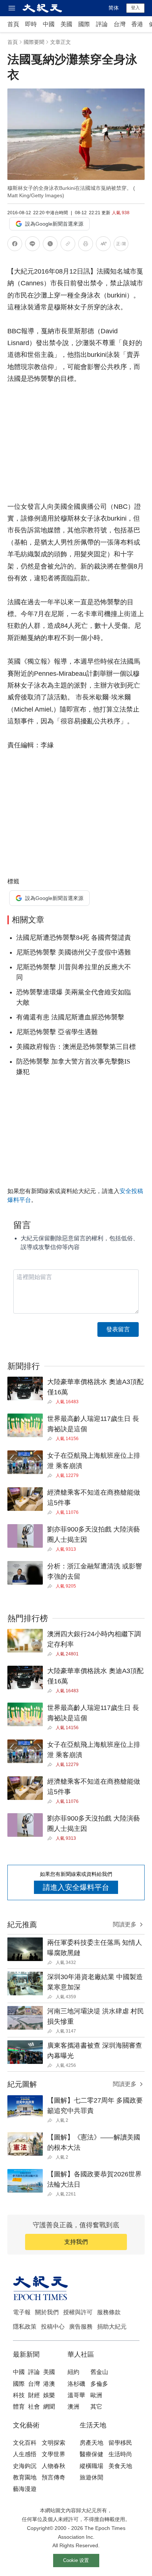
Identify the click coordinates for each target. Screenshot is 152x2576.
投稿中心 (53, 2327)
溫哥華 (76, 2395)
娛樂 (49, 2395)
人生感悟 (25, 2454)
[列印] (86, 245)
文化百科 (25, 2443)
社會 (34, 2407)
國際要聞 (34, 42)
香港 (137, 24)
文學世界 (53, 2454)
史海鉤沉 (25, 2466)
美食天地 (120, 2466)
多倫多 (99, 2384)
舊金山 (99, 2372)
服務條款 (109, 2312)
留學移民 (120, 2443)
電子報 (22, 2312)
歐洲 (96, 2395)
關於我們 (47, 2312)
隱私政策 (25, 2327)
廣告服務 (81, 2327)
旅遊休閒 (91, 2477)
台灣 (120, 24)
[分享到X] (50, 245)
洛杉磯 (76, 2384)
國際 (84, 24)
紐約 (73, 2372)
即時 (31, 24)
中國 (49, 24)
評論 (102, 24)
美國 (66, 24)
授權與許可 (78, 2312)
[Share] (51, 1402)
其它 (96, 2407)
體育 (19, 2407)
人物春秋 (53, 2466)
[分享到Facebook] (15, 245)
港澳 (49, 2384)
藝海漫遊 (25, 2489)
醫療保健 (91, 2454)
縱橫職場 (91, 2466)
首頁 (13, 24)
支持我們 (76, 2242)
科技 (19, 2395)
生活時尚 (120, 2454)
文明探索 (53, 2443)
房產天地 (91, 2443)
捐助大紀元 (112, 2327)
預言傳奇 (53, 2477)
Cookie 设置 (76, 2560)
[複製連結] (68, 244)
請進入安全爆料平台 (76, 1887)
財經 (34, 2395)
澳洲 (73, 2407)
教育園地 (25, 2477)
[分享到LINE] (32, 245)
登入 (135, 8)
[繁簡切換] (121, 245)
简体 (114, 8)
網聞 (49, 2407)
